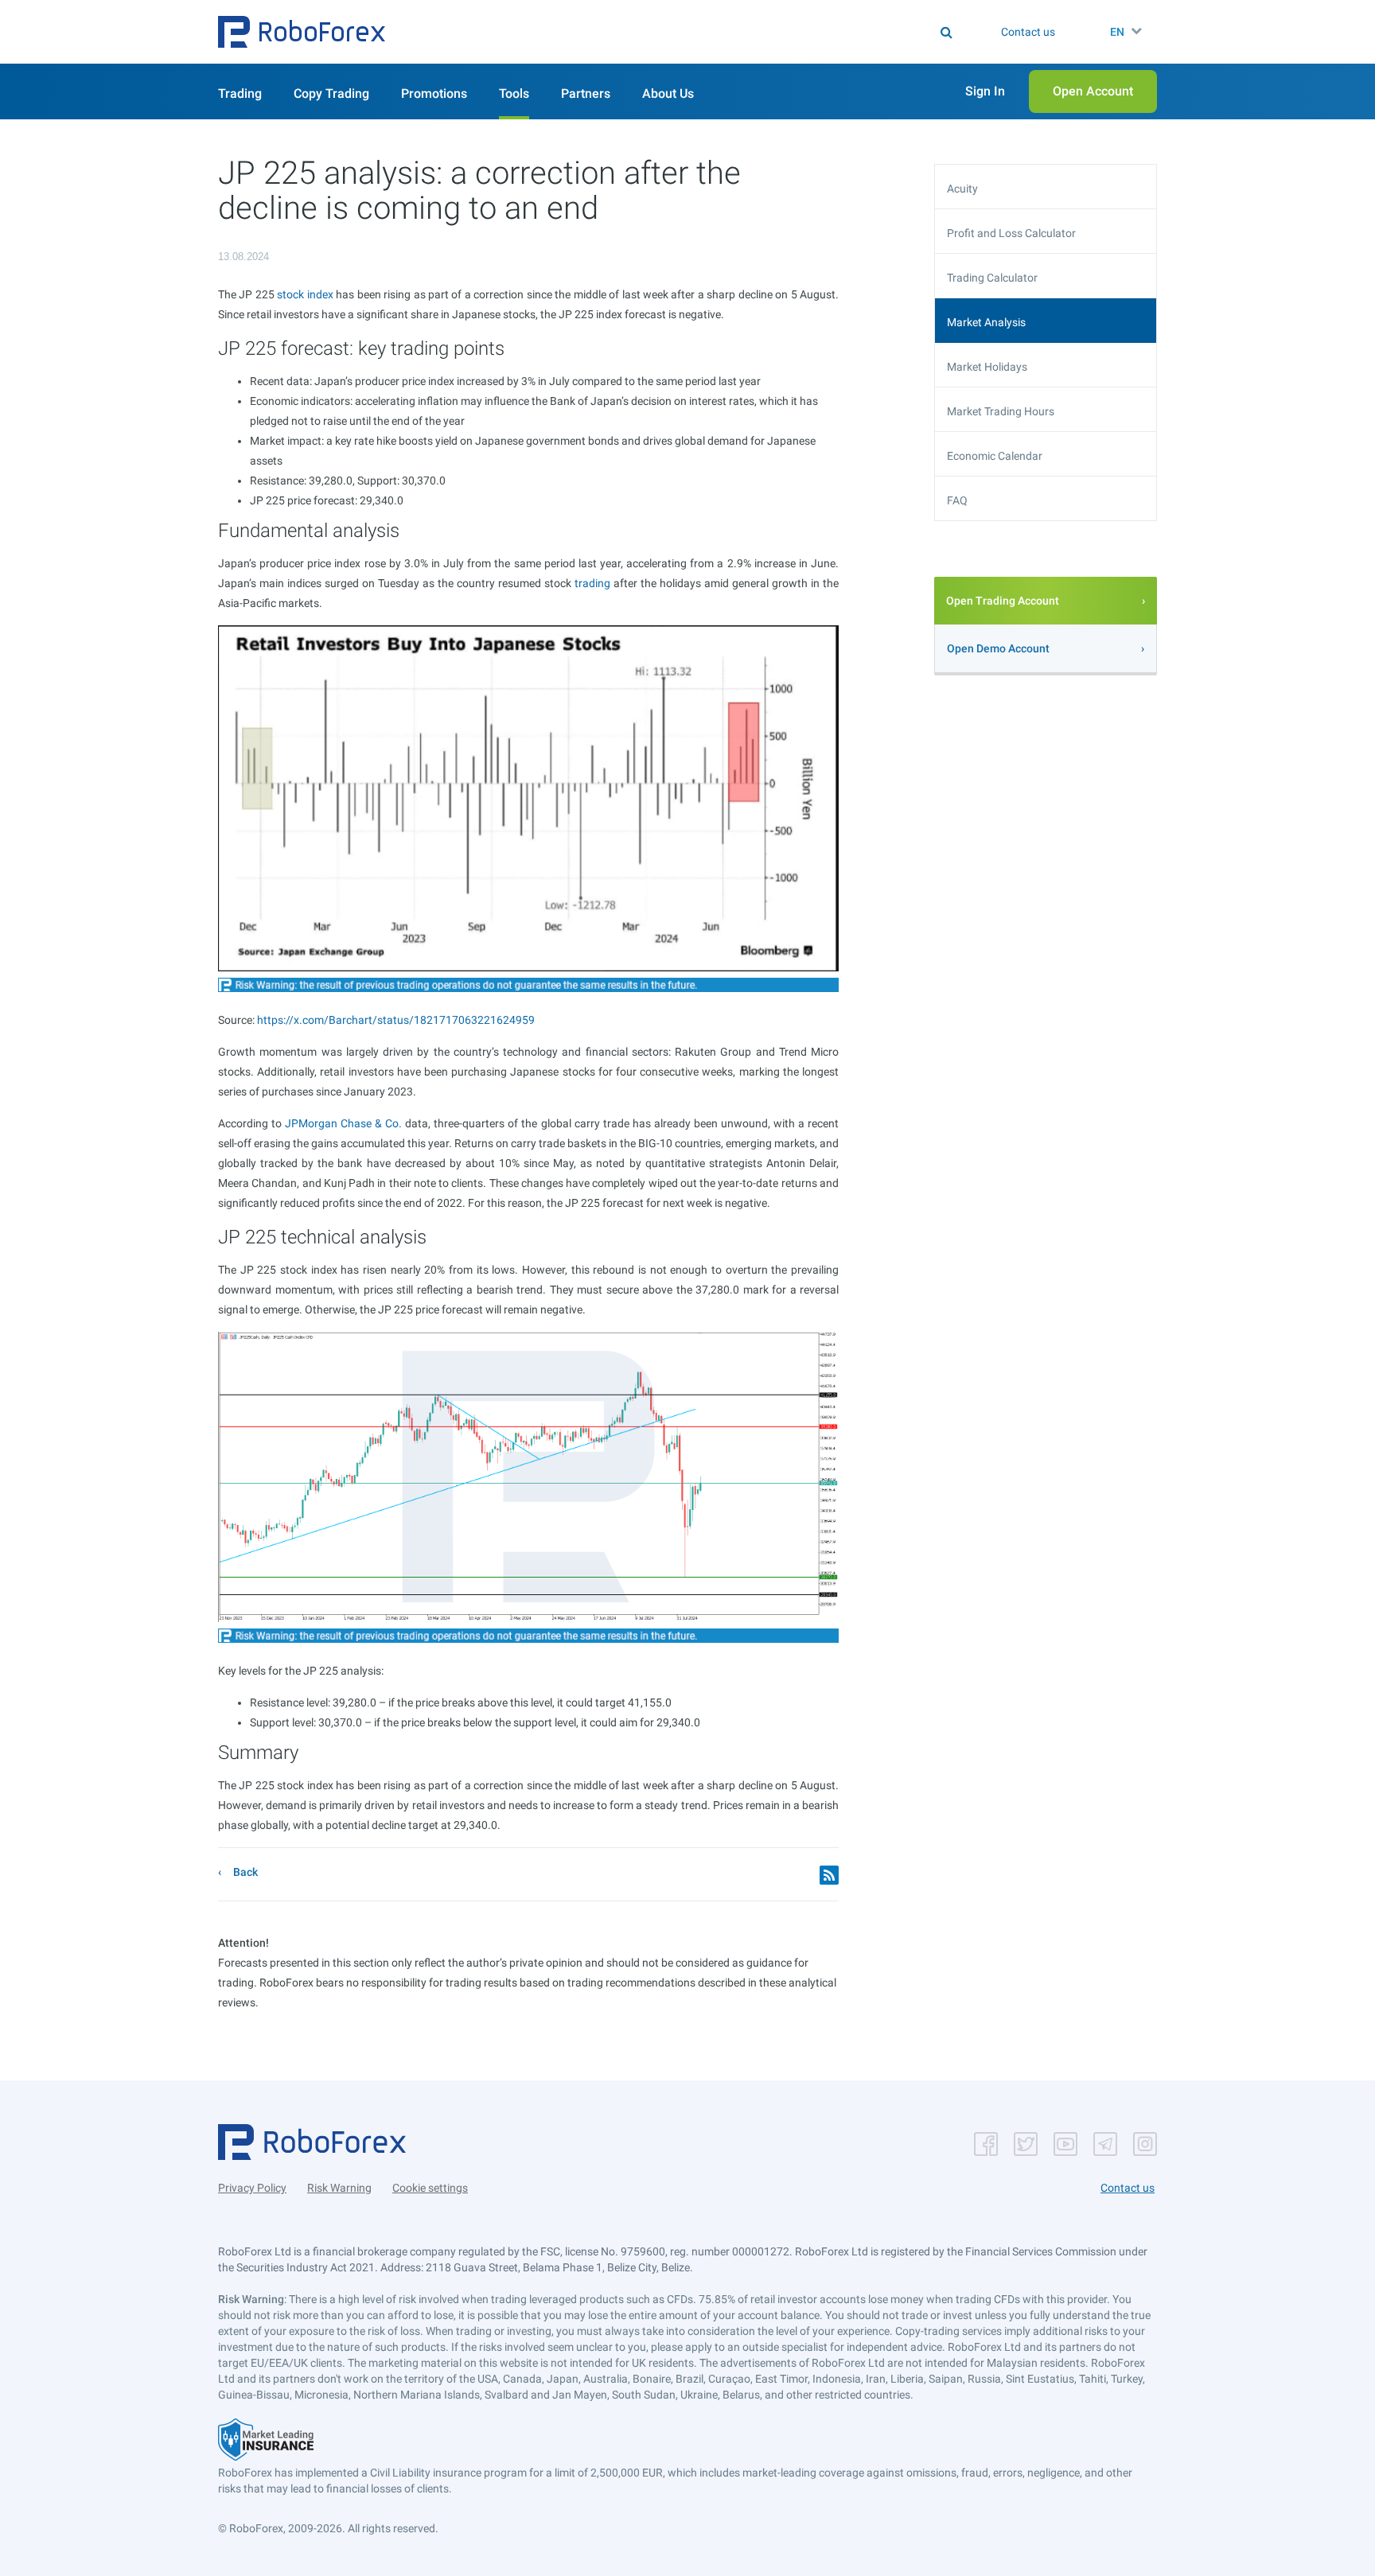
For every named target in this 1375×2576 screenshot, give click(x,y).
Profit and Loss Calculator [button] (1011, 233)
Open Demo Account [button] (998, 648)
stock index (305, 294)
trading (592, 583)
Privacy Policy (252, 2188)
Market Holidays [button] (987, 367)
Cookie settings (430, 2188)
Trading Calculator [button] (992, 278)
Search (697, 32)
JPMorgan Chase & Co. (343, 1123)
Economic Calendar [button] (995, 456)
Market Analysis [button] (986, 322)
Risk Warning (339, 2188)
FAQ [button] (957, 500)
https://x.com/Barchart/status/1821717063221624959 (396, 1020)
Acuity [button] (962, 189)
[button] (302, 32)
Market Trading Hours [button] (1001, 411)
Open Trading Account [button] (1003, 601)
